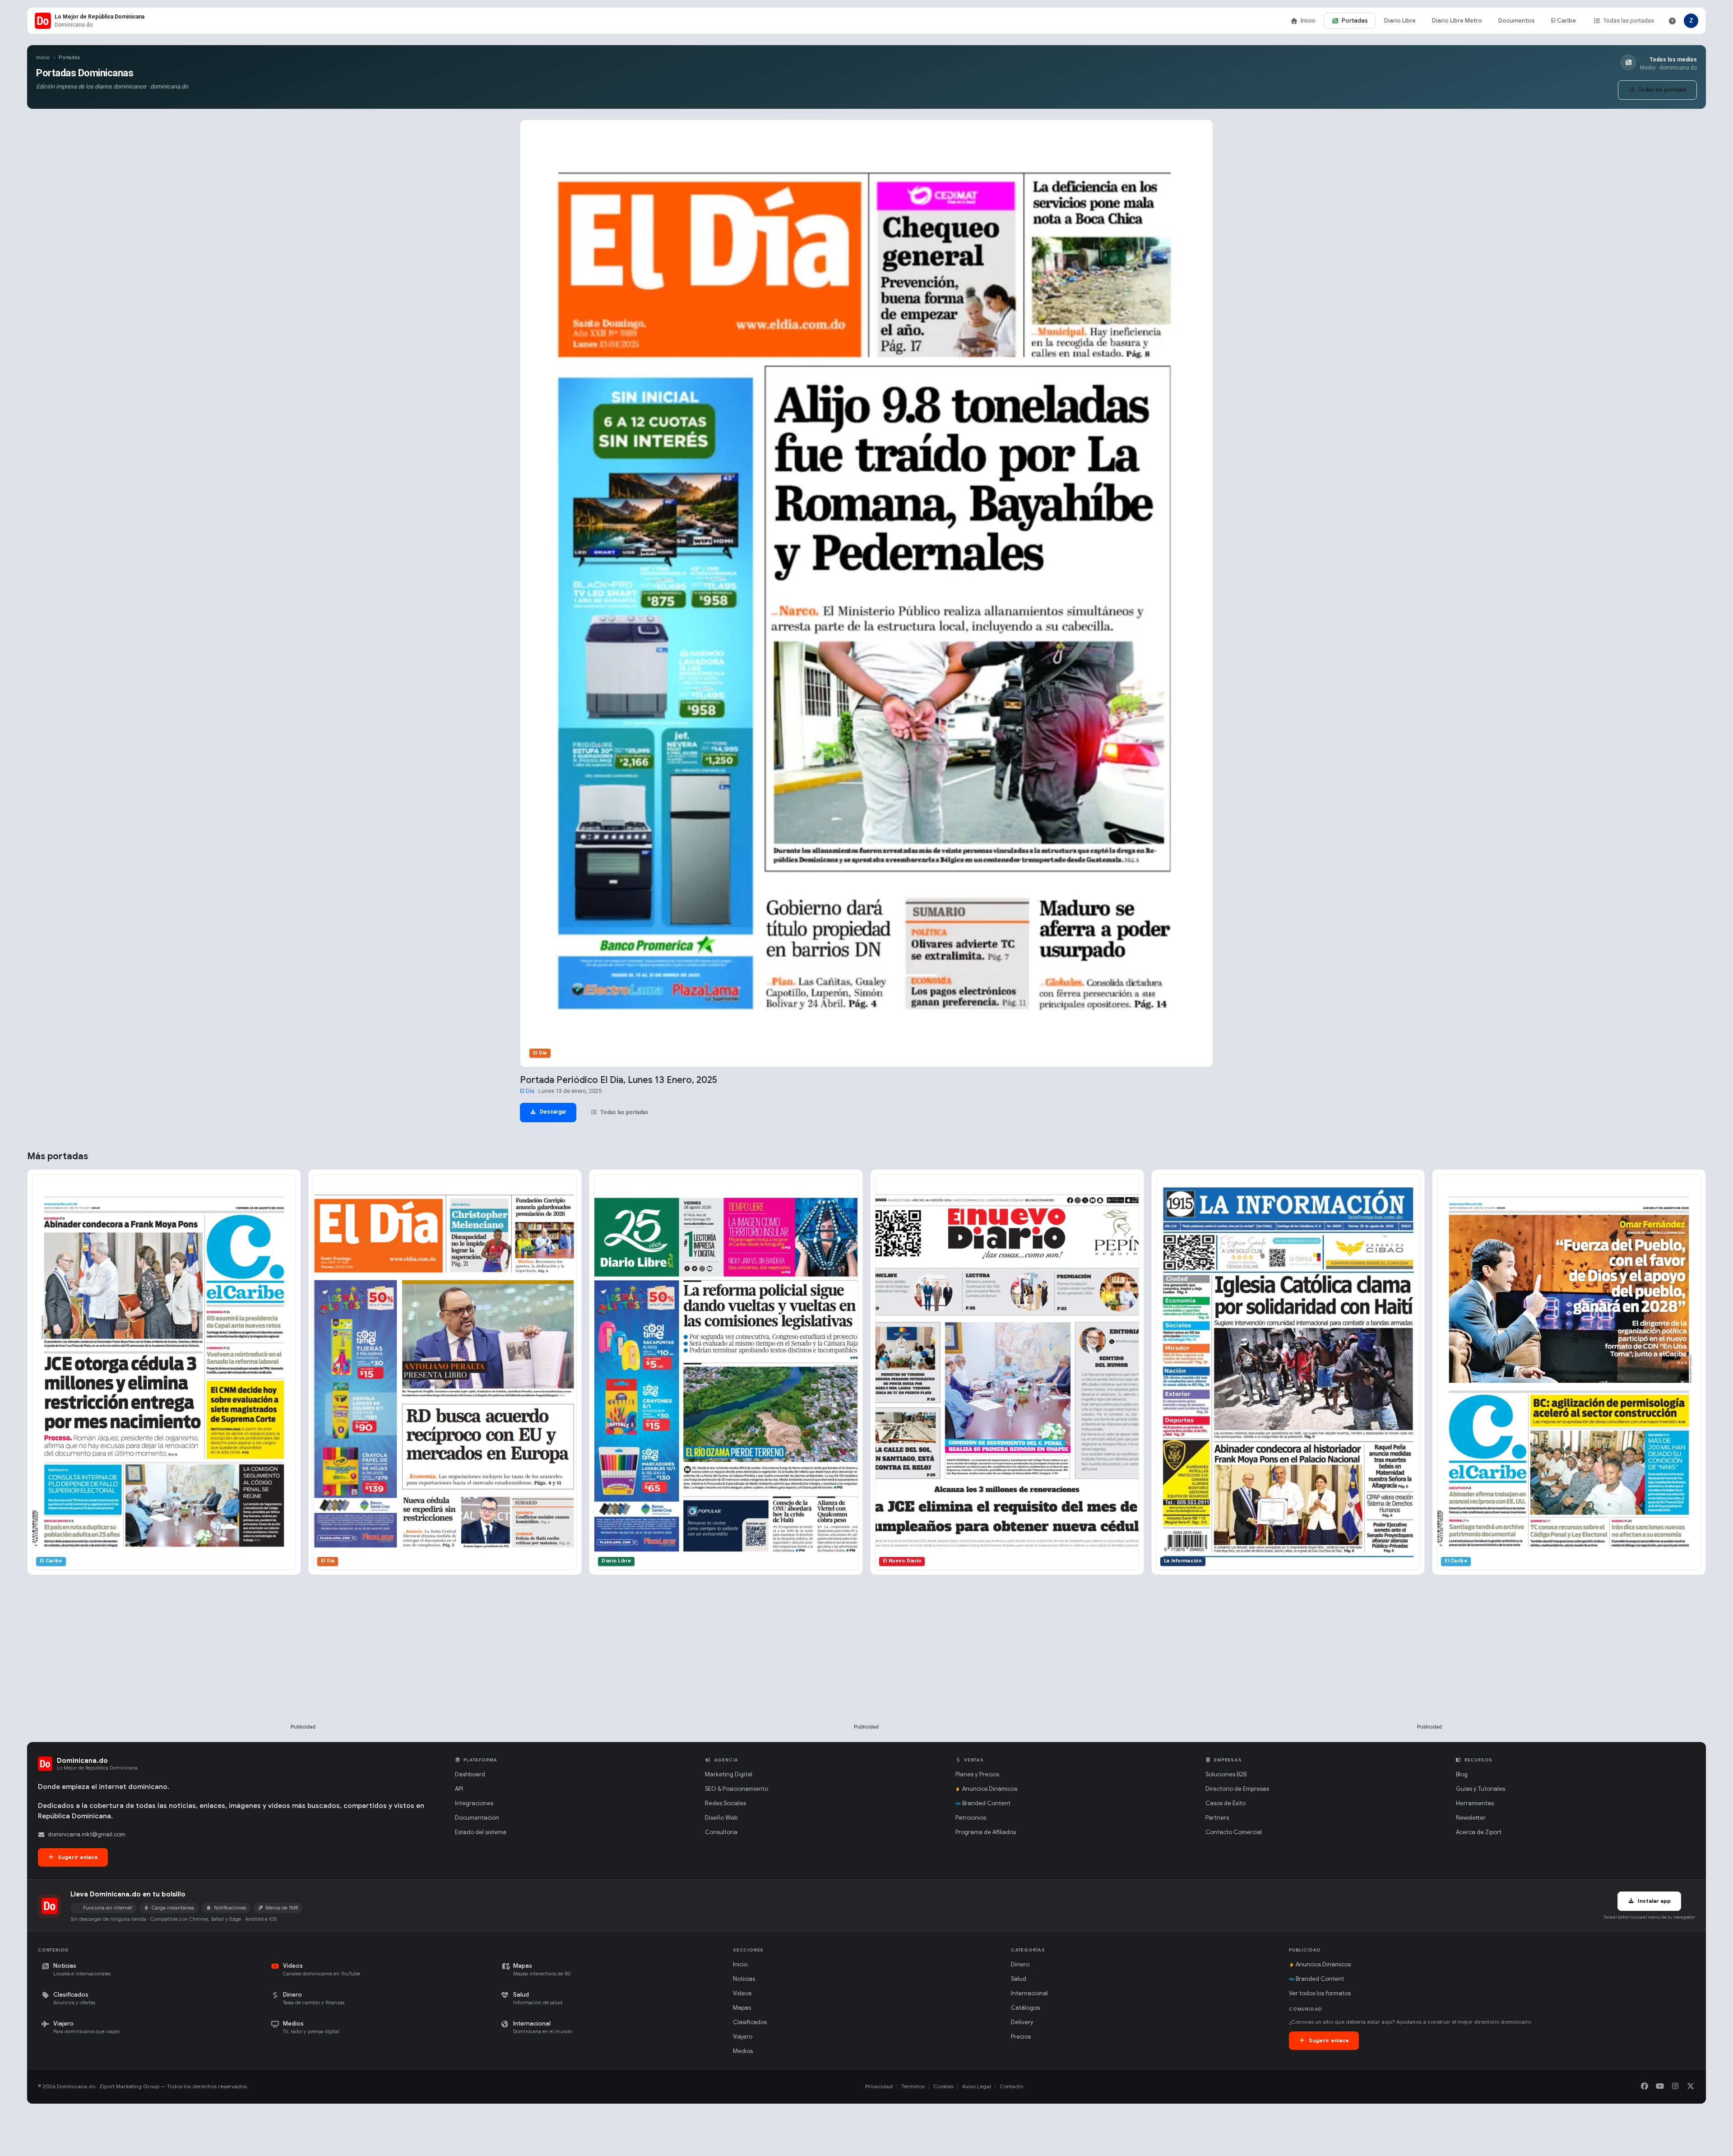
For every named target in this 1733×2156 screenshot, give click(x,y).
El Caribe (1564, 21)
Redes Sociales (725, 1803)
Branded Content (986, 1803)
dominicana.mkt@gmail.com (87, 1834)
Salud (1019, 1979)
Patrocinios (971, 1818)
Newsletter (1471, 1818)
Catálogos (1025, 2008)
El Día (527, 1091)
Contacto (1011, 2086)
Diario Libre (1400, 21)
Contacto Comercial (1234, 1832)
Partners (1217, 1818)
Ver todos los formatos (1320, 1993)
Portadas (1355, 21)
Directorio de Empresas (1237, 1789)
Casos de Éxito (1226, 1803)
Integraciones (474, 1803)
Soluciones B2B (1226, 1774)
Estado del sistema (481, 1832)
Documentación (477, 1818)
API (459, 1789)
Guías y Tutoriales (1480, 1789)
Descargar (552, 1112)
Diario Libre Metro (1457, 21)
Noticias (744, 1979)
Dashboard (470, 1774)
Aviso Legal (977, 2086)
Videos (742, 1993)
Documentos (1517, 21)
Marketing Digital (729, 1774)
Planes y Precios (977, 1774)
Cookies (943, 2086)
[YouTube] (1660, 2086)
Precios (1021, 2037)
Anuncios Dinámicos (990, 1789)
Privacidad (879, 2086)
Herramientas (1475, 1803)
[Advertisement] (303, 1664)
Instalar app (1654, 1901)
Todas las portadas (1629, 21)
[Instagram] (1675, 2086)
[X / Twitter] (1691, 2086)
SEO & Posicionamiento (737, 1789)
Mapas (742, 2008)
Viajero (743, 2037)
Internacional (1029, 1993)
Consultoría (721, 1832)
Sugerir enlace (77, 1857)
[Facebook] (1645, 2086)
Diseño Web (721, 1818)
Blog (1462, 1774)
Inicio (1308, 21)
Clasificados (750, 2022)
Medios (743, 2051)
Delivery (1022, 2022)
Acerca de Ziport (1479, 1832)
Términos (913, 2086)
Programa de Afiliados (986, 1832)
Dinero (1020, 1964)
